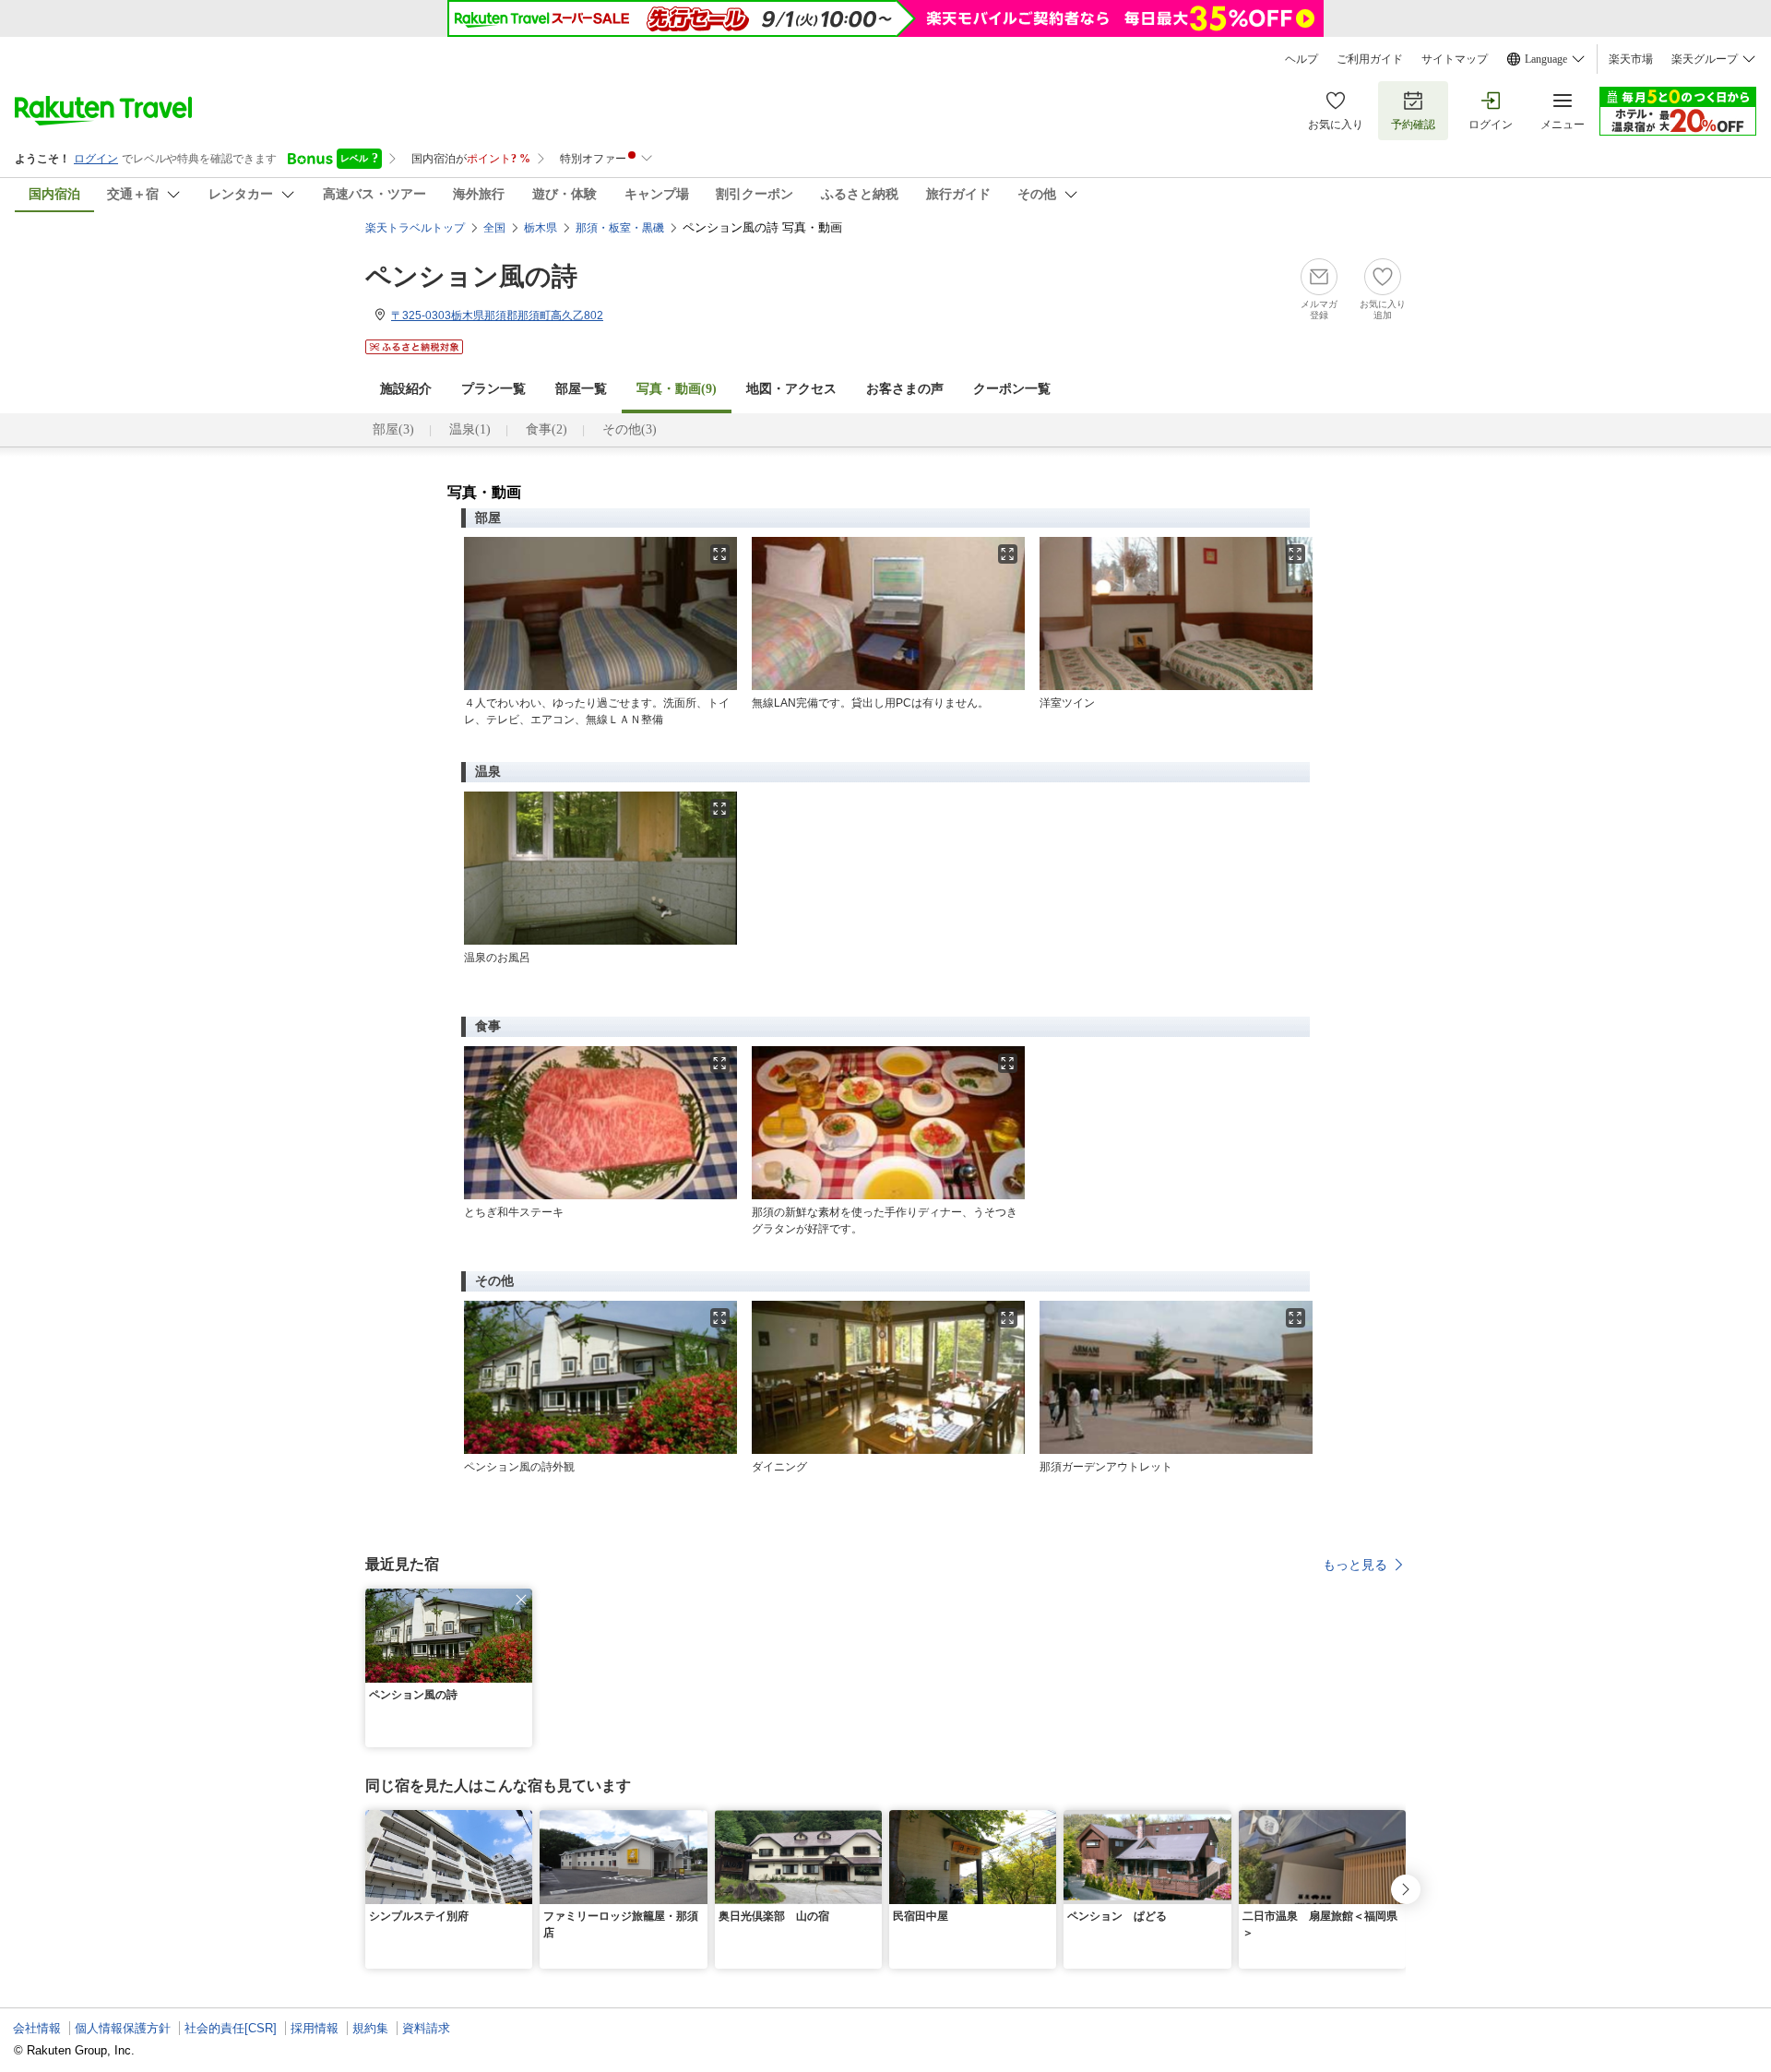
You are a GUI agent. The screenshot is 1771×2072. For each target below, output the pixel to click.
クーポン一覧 (1012, 389)
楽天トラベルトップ (415, 228)
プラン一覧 (493, 389)
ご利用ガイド (1370, 59)
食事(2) (547, 429)
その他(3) (630, 429)
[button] (521, 1600)
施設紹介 (406, 389)
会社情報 (37, 2028)
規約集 (370, 2028)
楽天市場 (1631, 59)
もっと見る (1355, 1565)
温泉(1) (470, 429)
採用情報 (315, 2028)
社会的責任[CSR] (231, 2028)
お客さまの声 (905, 389)
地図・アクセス (791, 389)
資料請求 (426, 2028)
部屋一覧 (581, 389)
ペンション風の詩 (471, 276)
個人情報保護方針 (123, 2028)
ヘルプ (1302, 59)
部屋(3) (393, 429)
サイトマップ (1455, 59)
